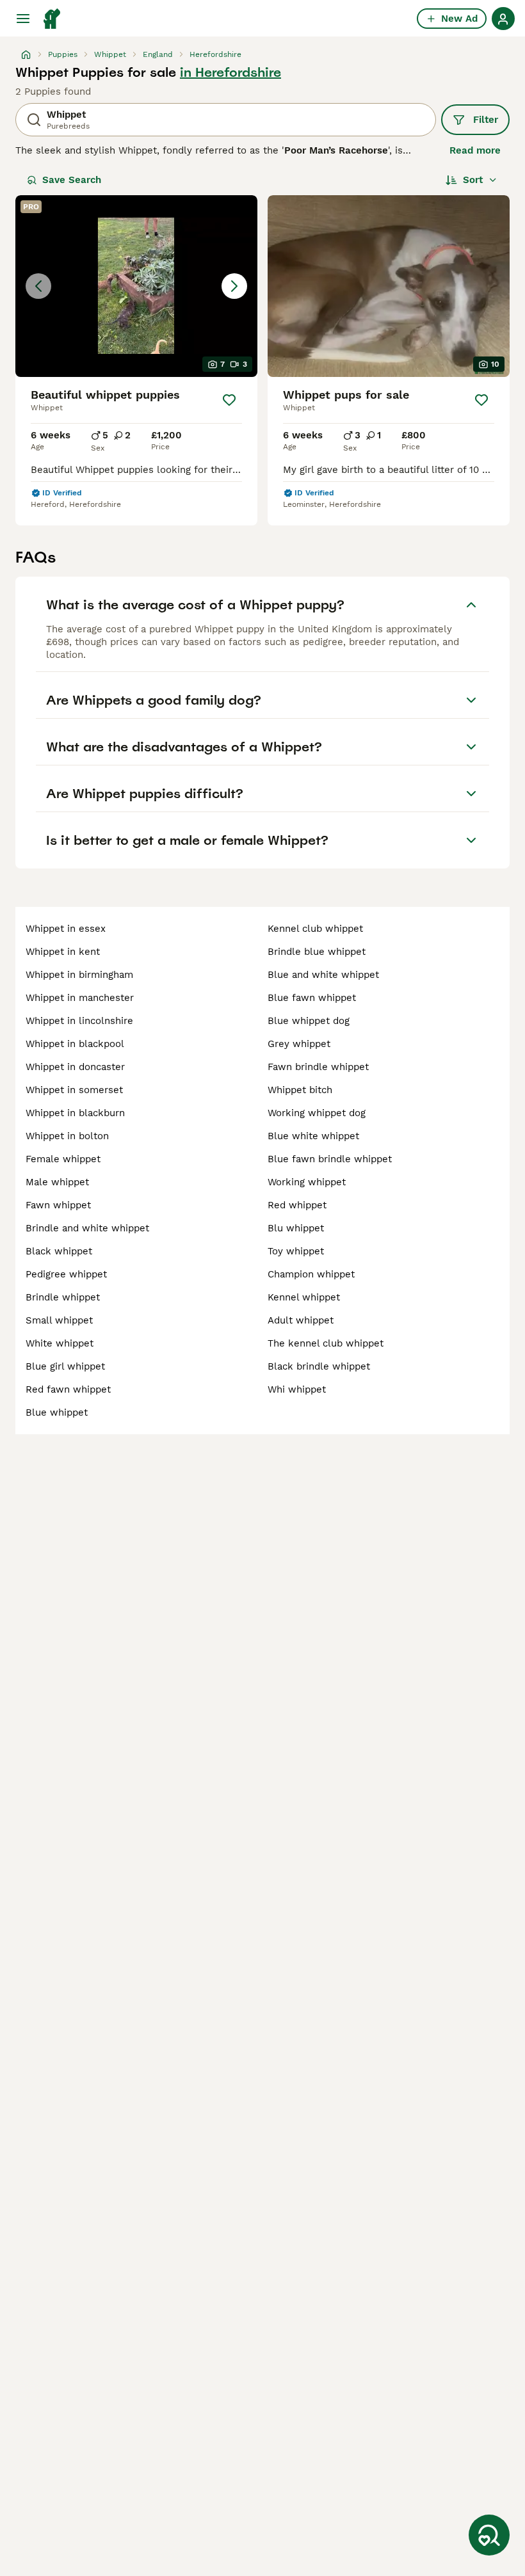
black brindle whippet (319, 1366)
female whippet (63, 1159)
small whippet (59, 1320)
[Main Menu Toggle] (23, 19)
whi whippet (297, 1389)
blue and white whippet (323, 975)
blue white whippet (313, 1136)
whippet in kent (63, 952)
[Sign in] (503, 19)
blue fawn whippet (312, 998)
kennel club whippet (315, 929)
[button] (136, 286)
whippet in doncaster (75, 1067)
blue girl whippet (65, 1366)
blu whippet (296, 1228)
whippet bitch (300, 1090)
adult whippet (301, 1320)
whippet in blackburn (75, 1113)
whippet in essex (66, 929)
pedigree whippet (66, 1274)
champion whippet (311, 1274)
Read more (475, 150)
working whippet (307, 1182)
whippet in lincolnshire (79, 1021)
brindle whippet (63, 1297)
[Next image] (234, 286)
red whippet (297, 1205)
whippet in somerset (74, 1090)
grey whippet (299, 1044)
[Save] (229, 400)
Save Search (72, 180)
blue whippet (57, 1412)
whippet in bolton (67, 1136)
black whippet (59, 1251)
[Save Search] (489, 2535)
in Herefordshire (230, 72)
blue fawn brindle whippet (330, 1159)
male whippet (57, 1182)
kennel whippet (304, 1297)
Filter (486, 120)
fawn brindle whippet (318, 1067)
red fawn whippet (68, 1389)
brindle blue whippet (317, 952)
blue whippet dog (309, 1021)
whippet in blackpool (75, 1044)
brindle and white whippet (87, 1228)
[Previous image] (38, 286)
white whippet (60, 1343)
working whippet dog (317, 1113)
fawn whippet (58, 1205)
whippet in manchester (80, 998)
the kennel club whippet (326, 1343)
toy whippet (296, 1251)
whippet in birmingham (79, 975)
